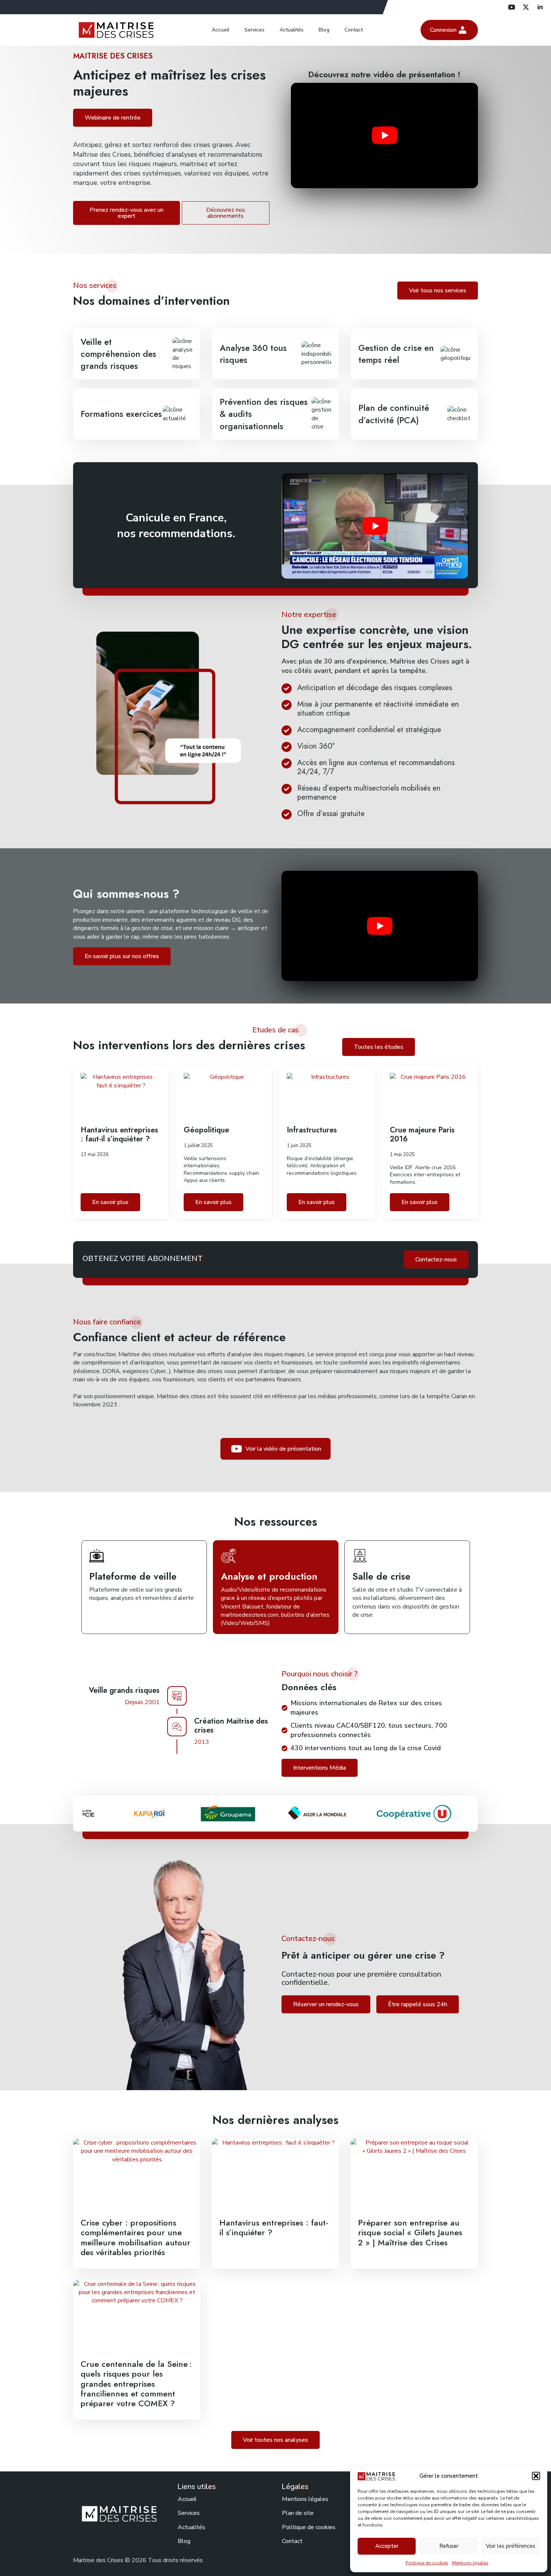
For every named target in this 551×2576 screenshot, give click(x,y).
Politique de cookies (427, 2563)
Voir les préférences (511, 2546)
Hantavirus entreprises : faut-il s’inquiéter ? (119, 1135)
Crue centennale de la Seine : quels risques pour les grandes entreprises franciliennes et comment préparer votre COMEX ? (136, 2384)
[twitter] (526, 7)
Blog (324, 30)
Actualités (292, 30)
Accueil (221, 30)
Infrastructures (312, 1130)
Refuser (449, 2546)
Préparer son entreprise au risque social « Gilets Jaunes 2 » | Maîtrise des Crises (410, 2232)
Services (255, 30)
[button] (536, 2476)
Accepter (387, 2546)
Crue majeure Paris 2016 (422, 1135)
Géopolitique (206, 1130)
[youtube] (512, 7)
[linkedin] (540, 7)
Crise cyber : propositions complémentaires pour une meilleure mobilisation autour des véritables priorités (136, 2238)
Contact (354, 30)
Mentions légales (470, 2563)
